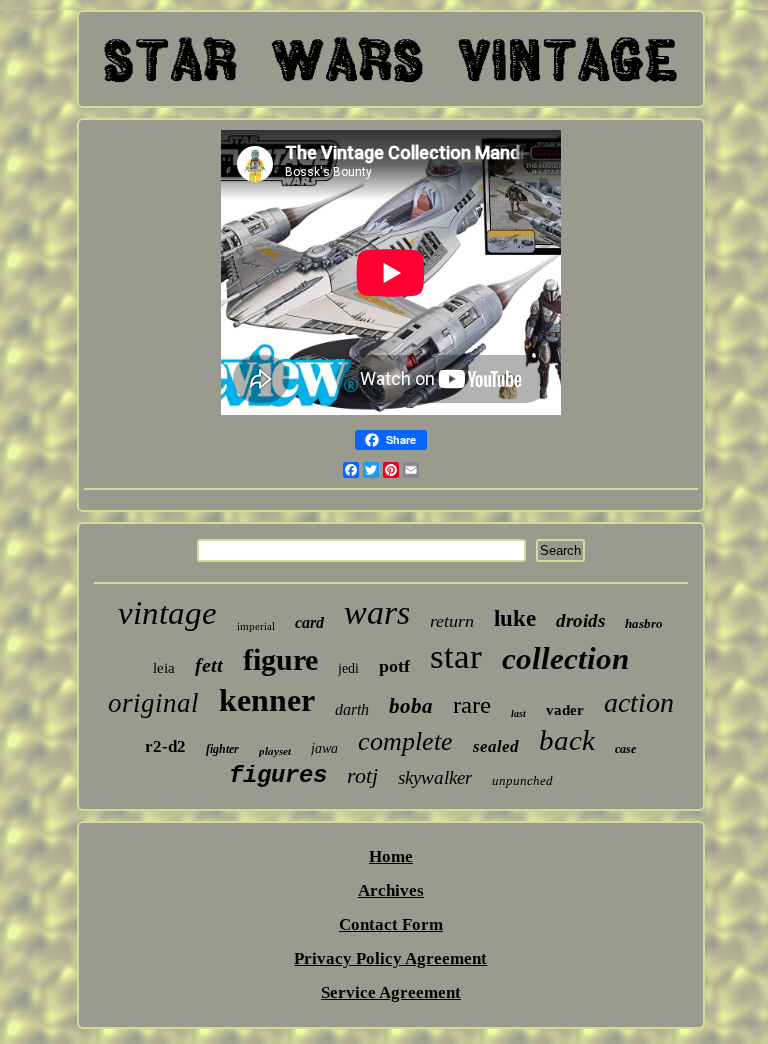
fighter (222, 749)
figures (278, 775)
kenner (267, 700)
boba (411, 706)
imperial (256, 626)
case (625, 749)
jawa (324, 748)
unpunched (522, 780)
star (456, 656)
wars (377, 612)
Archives (391, 890)
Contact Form (391, 924)
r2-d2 (165, 746)
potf (394, 666)
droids (580, 620)
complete (405, 741)
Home (391, 856)
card (309, 622)
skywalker (435, 777)
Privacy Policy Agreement (390, 958)
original (153, 703)
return (452, 621)
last (518, 713)
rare (472, 704)
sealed (496, 746)
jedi (348, 668)
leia (164, 668)
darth (352, 709)
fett (209, 665)
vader (565, 710)
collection (565, 658)
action (639, 702)
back (567, 740)
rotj (362, 775)
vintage (167, 613)
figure (280, 659)
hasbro (644, 623)
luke (515, 618)
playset (275, 751)
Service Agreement (391, 992)
